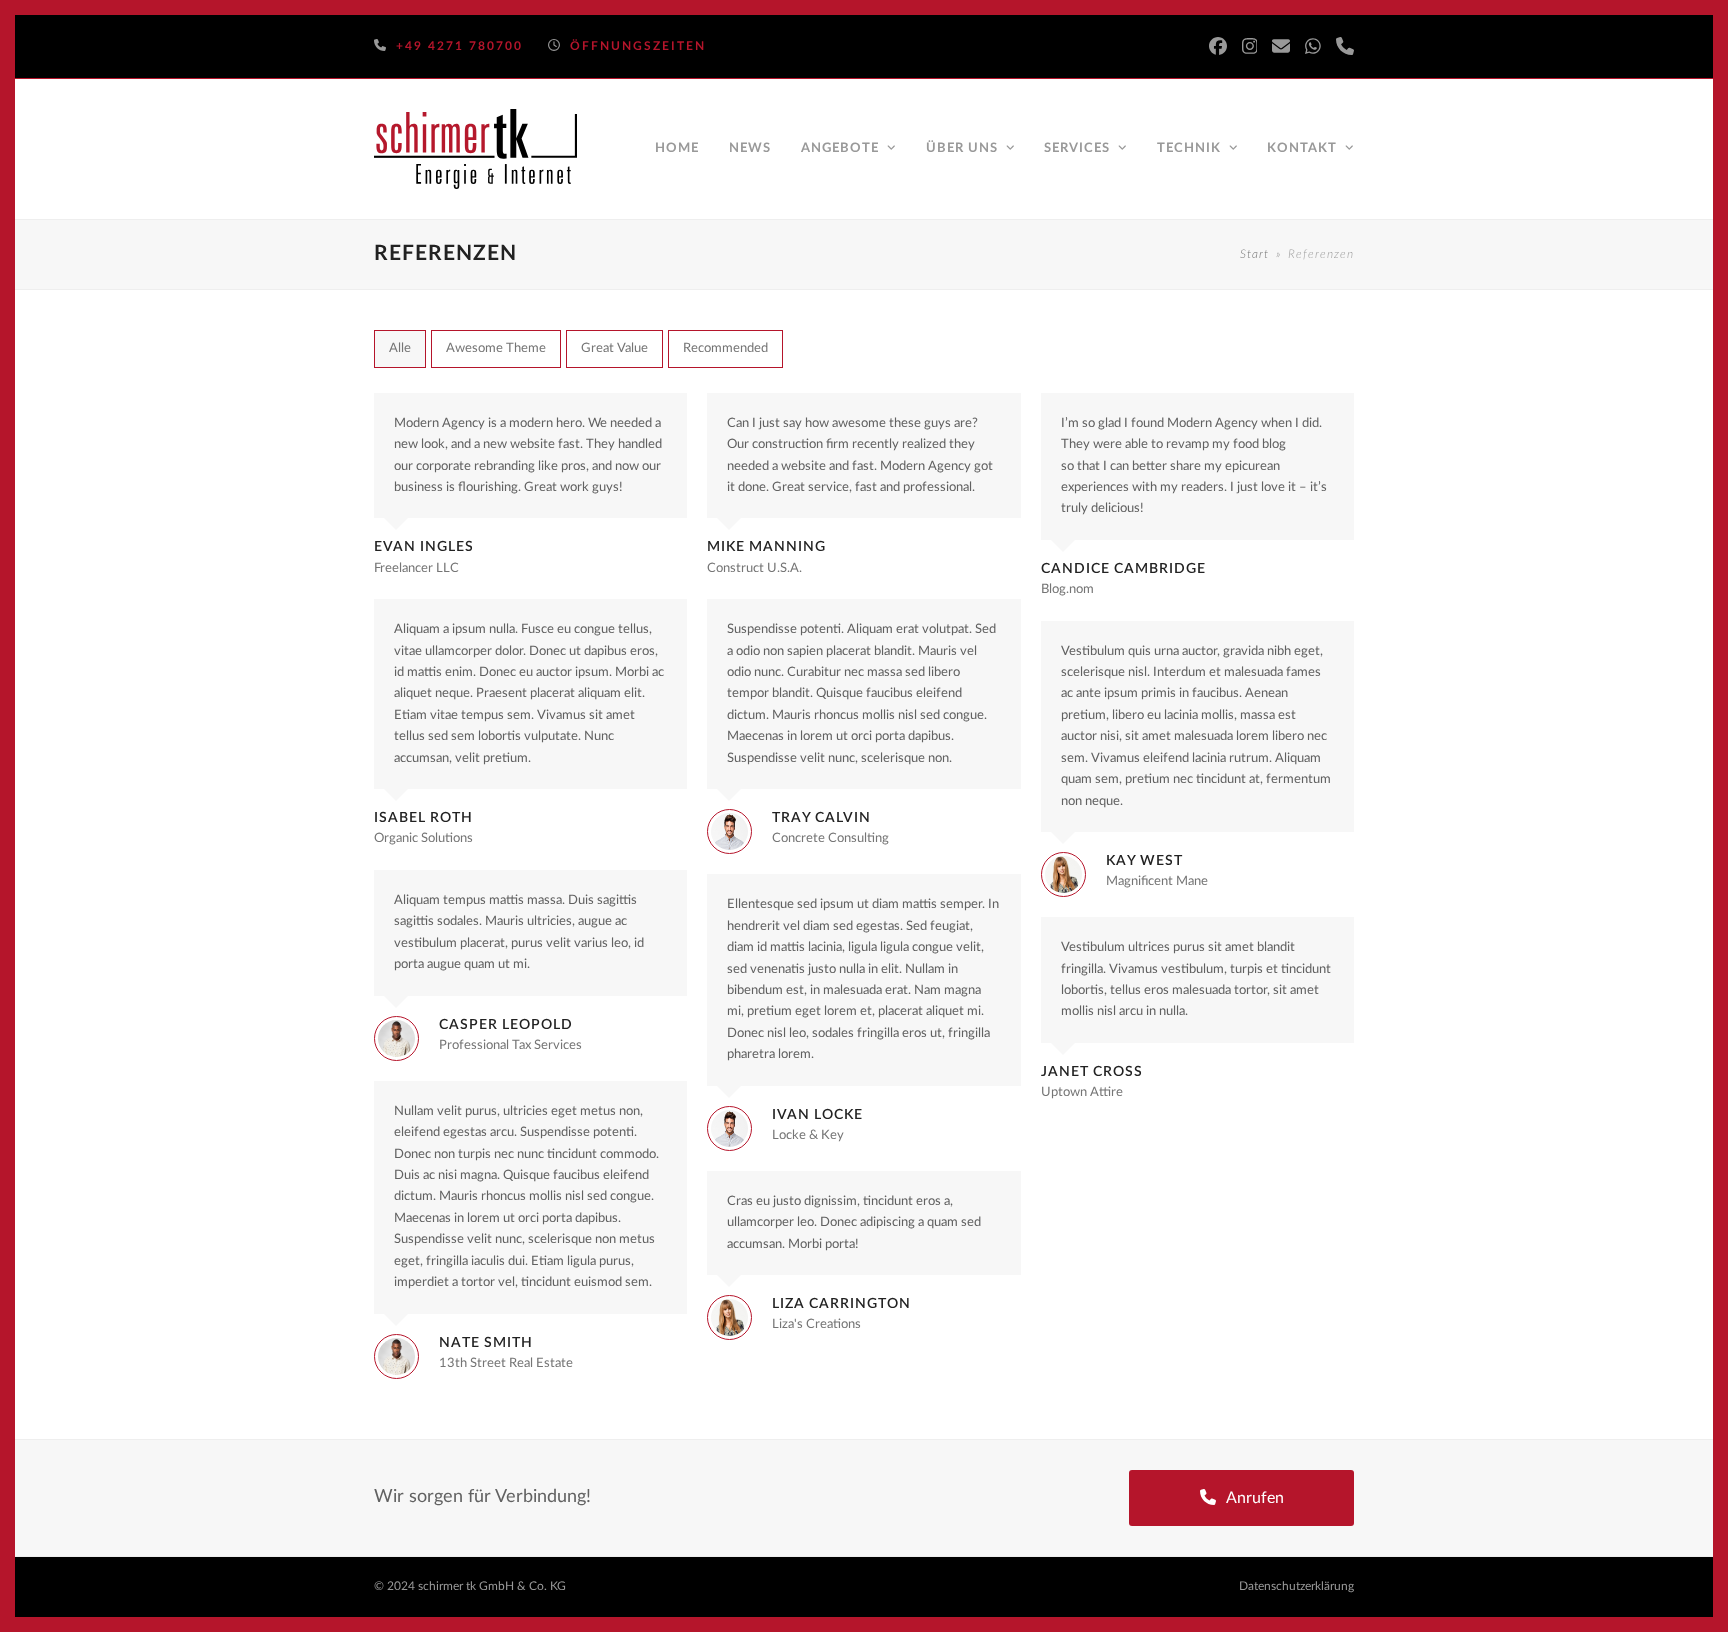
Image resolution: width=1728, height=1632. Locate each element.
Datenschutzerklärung (1296, 1586)
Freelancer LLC (416, 568)
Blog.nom (1067, 589)
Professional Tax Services (510, 1045)
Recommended (725, 348)
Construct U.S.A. (754, 568)
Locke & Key (808, 1135)
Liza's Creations (816, 1324)
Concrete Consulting (830, 838)
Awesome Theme (496, 348)
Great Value (614, 348)
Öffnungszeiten (638, 46)
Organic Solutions (423, 838)
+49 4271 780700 (459, 46)
